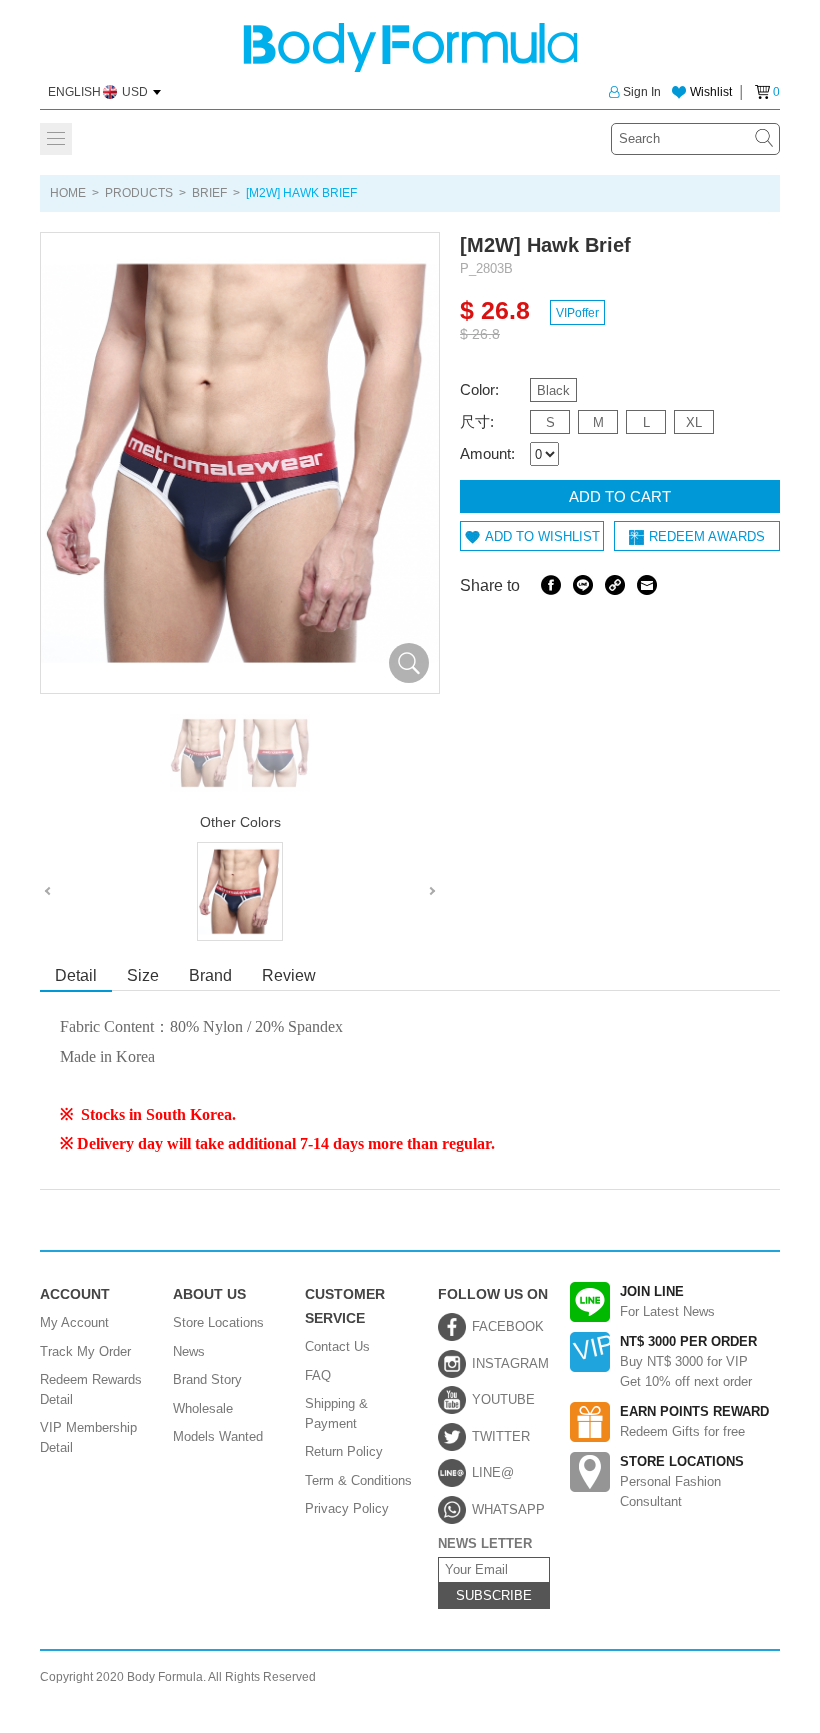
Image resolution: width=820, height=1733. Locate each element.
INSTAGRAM (510, 1363)
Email (647, 585)
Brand (210, 975)
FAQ (318, 1375)
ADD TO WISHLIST (542, 536)
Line (583, 585)
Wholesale (203, 1408)
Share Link (615, 585)
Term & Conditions (358, 1480)
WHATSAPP (508, 1509)
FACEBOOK (508, 1326)
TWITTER (501, 1436)
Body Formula (410, 47)
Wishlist (711, 92)
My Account (74, 1322)
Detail (76, 975)
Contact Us (337, 1346)
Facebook (551, 585)
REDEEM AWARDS (707, 536)
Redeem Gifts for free (694, 1421)
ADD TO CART (620, 496)
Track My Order (85, 1351)
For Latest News (667, 1301)
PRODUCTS (139, 193)
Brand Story (207, 1379)
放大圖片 (409, 663)
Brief (209, 193)
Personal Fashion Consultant (682, 1481)
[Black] (240, 891)
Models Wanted (218, 1436)
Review (289, 975)
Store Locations (218, 1322)
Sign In (642, 92)
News (189, 1351)
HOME (68, 193)
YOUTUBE (503, 1399)
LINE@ (493, 1472)
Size (143, 975)
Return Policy (344, 1451)
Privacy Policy (347, 1508)
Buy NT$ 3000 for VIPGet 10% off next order (688, 1361)
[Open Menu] (56, 139)
